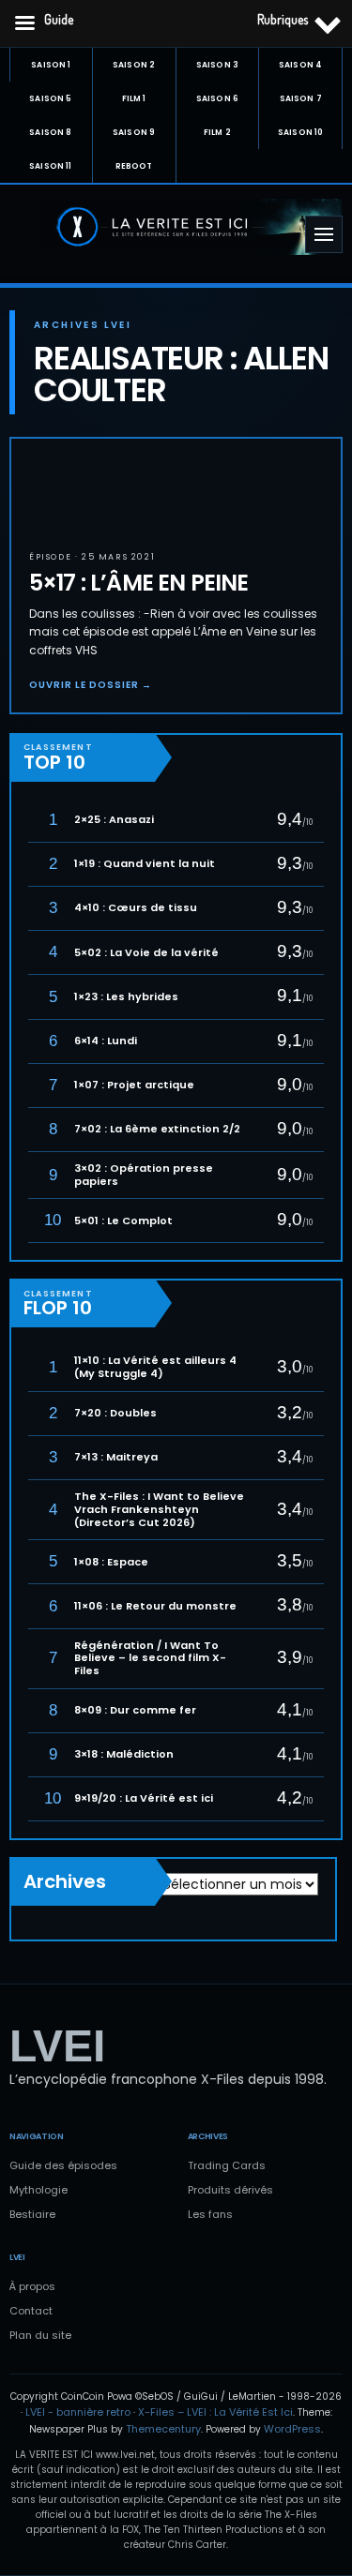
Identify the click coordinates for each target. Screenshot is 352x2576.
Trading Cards (227, 2165)
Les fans (210, 2214)
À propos (32, 2286)
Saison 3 (217, 65)
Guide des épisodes (63, 2165)
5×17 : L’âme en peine (138, 583)
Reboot (134, 166)
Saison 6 (217, 98)
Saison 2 (134, 65)
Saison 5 (50, 98)
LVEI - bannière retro (78, 2412)
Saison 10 (300, 132)
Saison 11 (50, 166)
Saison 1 (51, 65)
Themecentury (163, 2429)
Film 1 (134, 98)
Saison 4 (300, 65)
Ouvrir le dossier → (91, 685)
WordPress (292, 2429)
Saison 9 (134, 132)
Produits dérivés (230, 2190)
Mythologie (38, 2190)
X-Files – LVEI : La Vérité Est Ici (215, 2412)
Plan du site (40, 2335)
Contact (31, 2311)
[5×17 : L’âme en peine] (58, 486)
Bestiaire (32, 2214)
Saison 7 (301, 98)
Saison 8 (50, 132)
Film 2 (217, 132)
